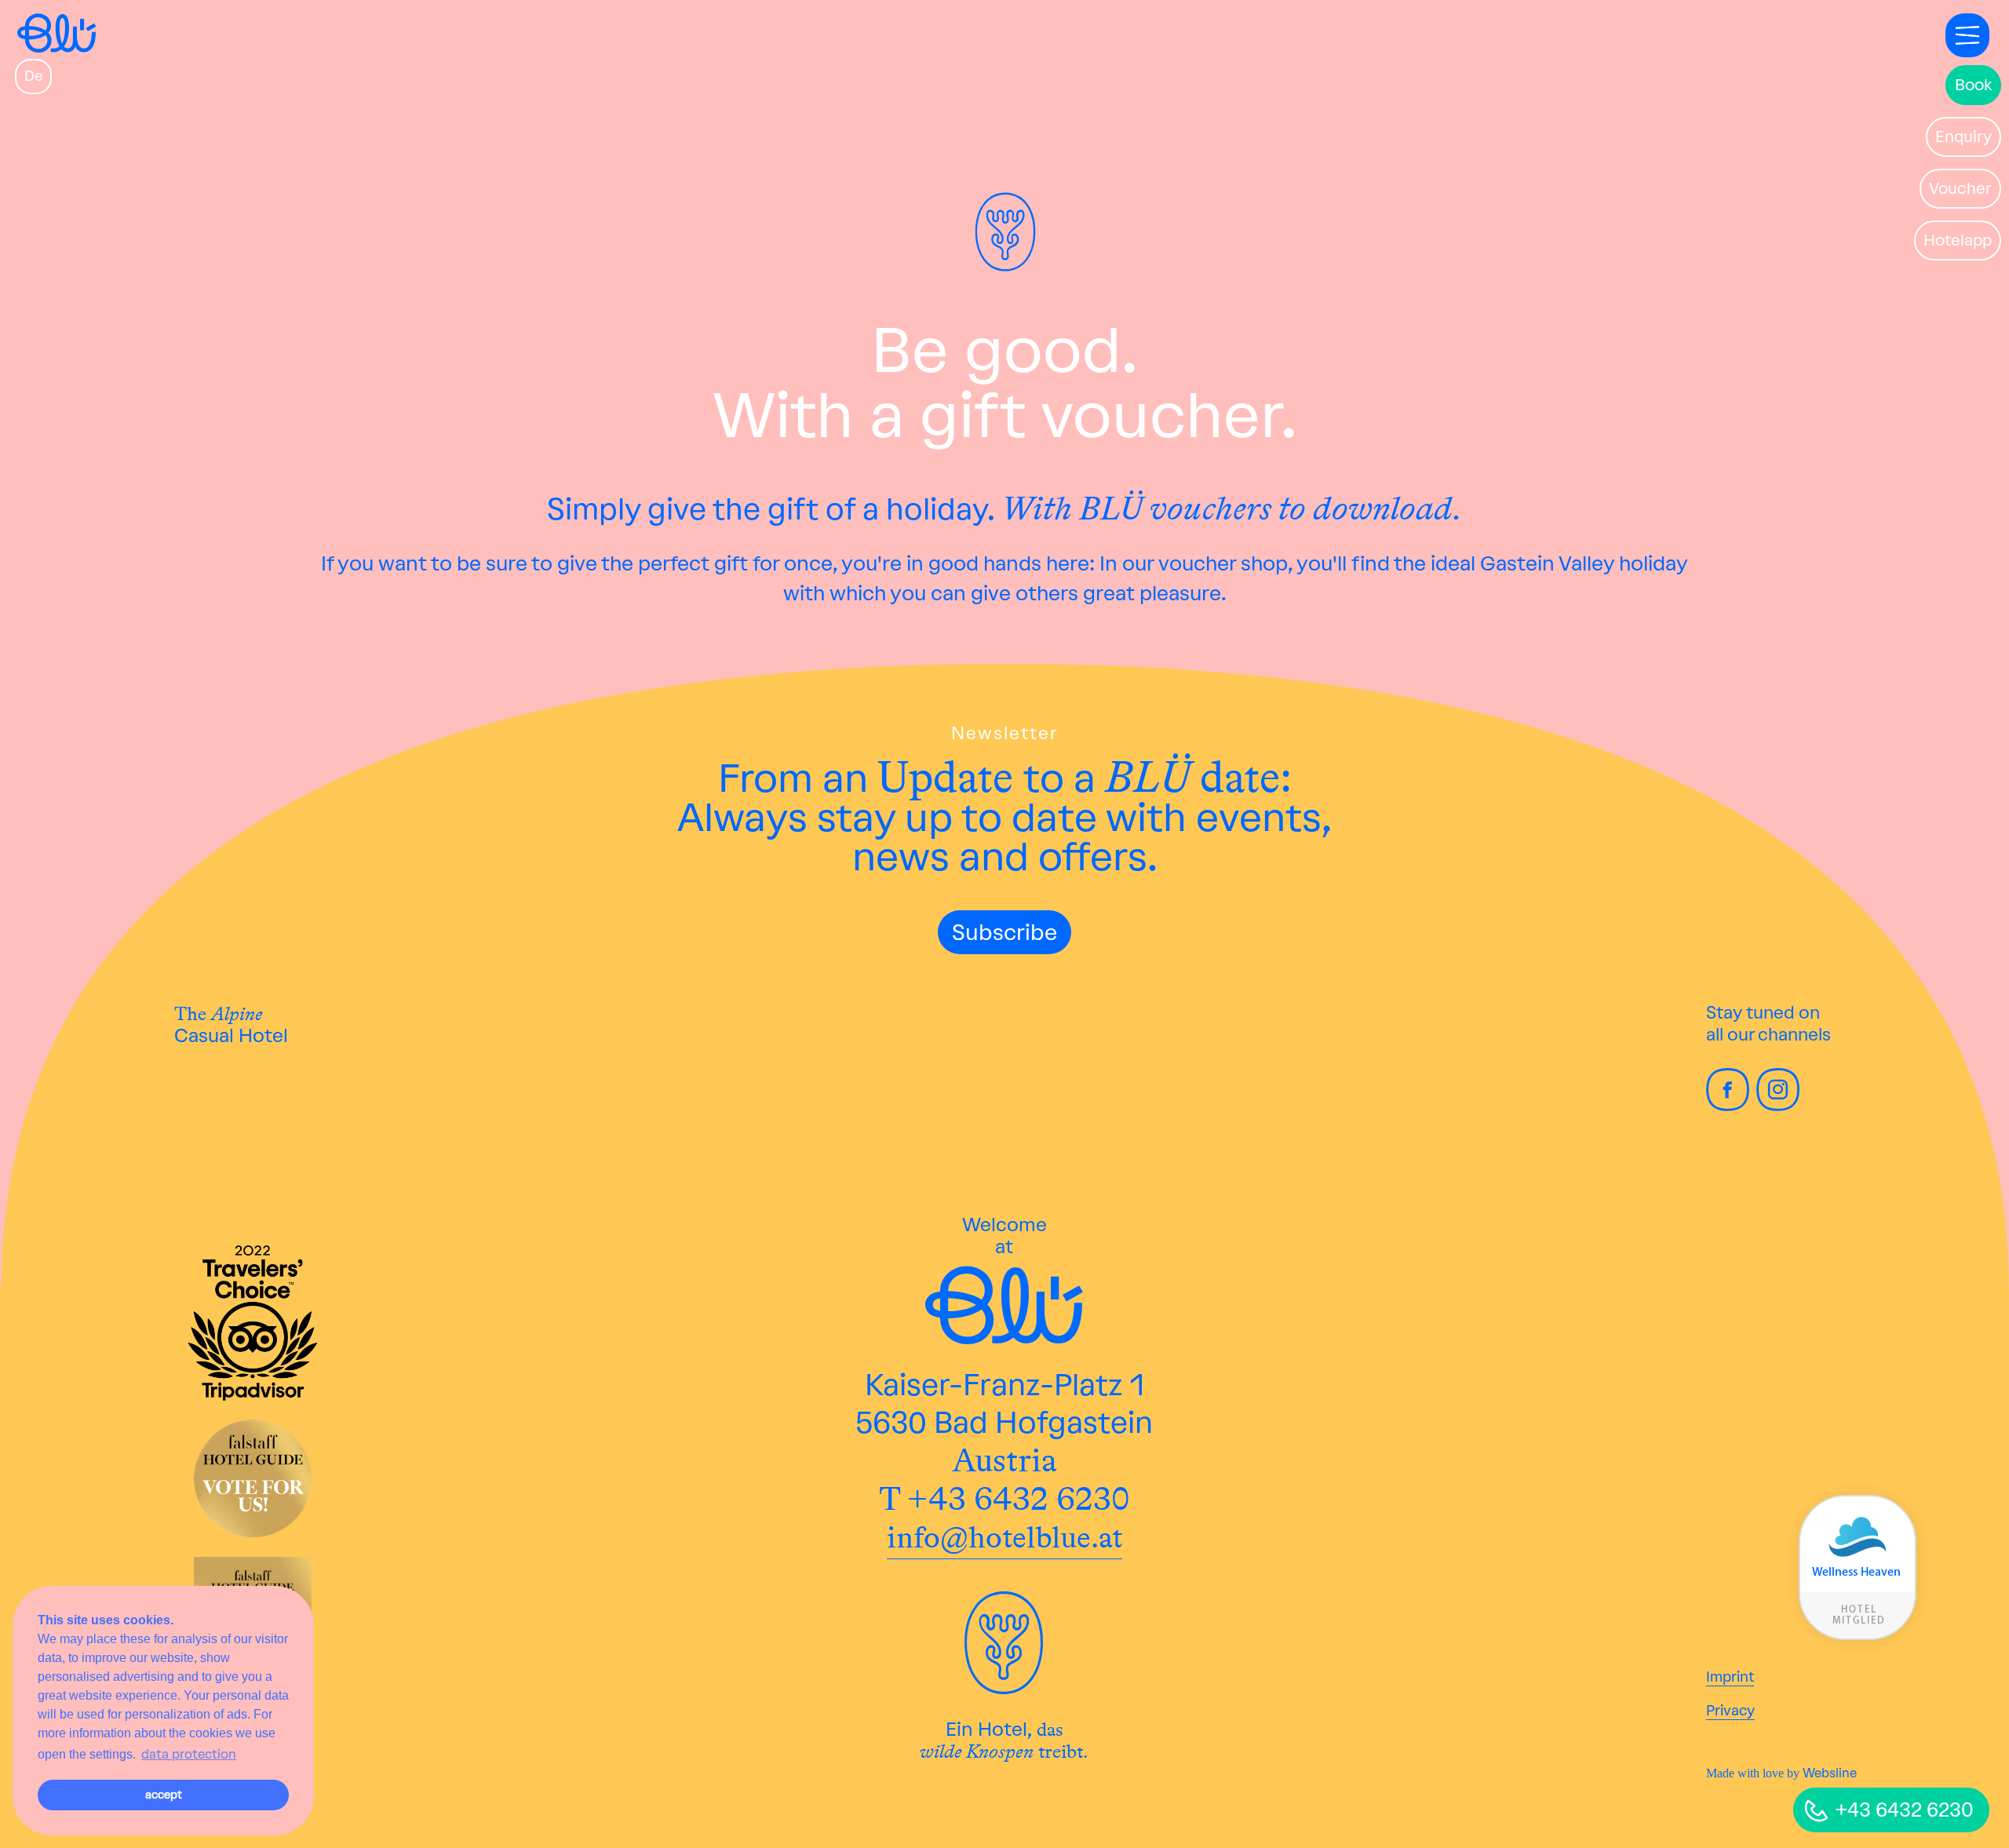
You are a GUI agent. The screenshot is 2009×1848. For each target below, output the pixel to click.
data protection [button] (189, 1754)
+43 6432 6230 (1905, 1810)
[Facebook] (1730, 1104)
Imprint (1730, 1677)
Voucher (1960, 188)
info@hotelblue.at (1004, 1537)
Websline (1830, 1773)
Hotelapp (1958, 240)
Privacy (1730, 1711)
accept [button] (164, 1795)
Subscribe (1004, 932)
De (33, 76)
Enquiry (1963, 137)
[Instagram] (1780, 1104)
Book (1973, 85)
